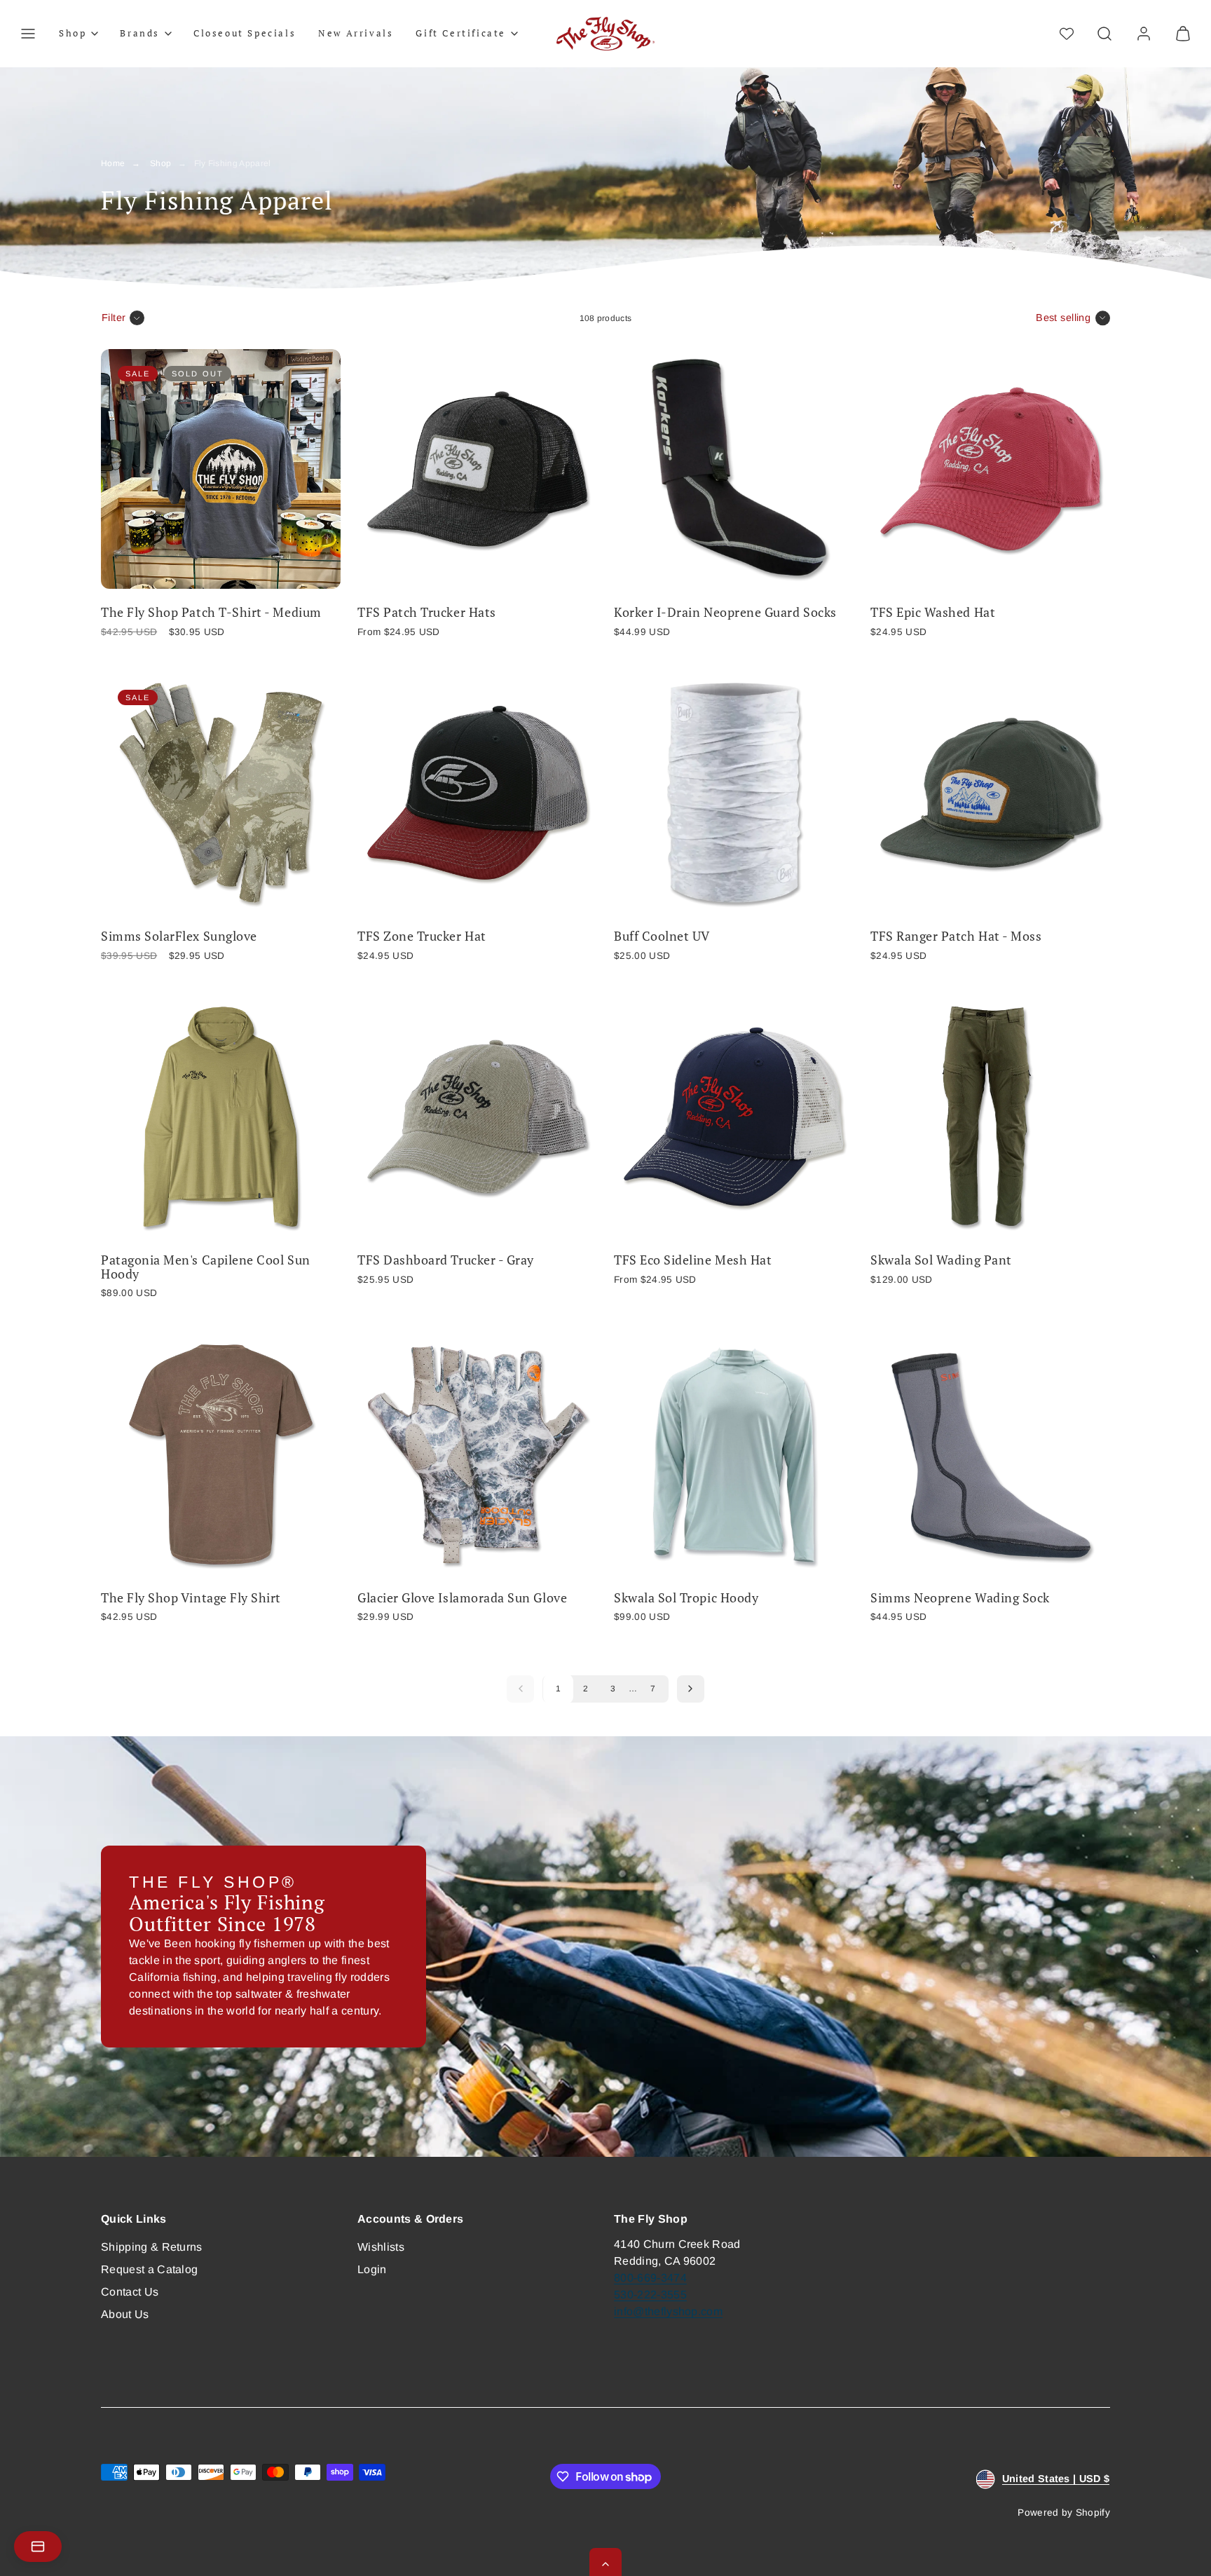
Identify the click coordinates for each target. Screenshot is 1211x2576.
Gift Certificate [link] (461, 33)
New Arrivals (356, 33)
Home (113, 163)
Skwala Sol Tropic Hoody (686, 1598)
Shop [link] (73, 33)
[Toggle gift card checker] (38, 2547)
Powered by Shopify (1064, 2513)
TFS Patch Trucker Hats (427, 612)
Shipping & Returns (152, 2247)
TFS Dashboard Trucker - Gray (446, 1260)
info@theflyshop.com (668, 2311)
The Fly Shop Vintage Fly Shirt (191, 1598)
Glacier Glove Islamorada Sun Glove (462, 1598)
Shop (160, 163)
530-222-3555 (650, 2295)
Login (372, 2269)
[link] (1144, 34)
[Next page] (691, 1689)
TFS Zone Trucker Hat (422, 936)
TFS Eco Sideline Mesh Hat (693, 1260)
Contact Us (130, 2292)
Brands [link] (140, 33)
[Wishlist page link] (1067, 34)
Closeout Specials (245, 33)
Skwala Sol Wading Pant (941, 1260)
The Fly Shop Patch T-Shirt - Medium (211, 612)
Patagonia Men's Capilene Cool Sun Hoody (206, 1267)
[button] (28, 34)
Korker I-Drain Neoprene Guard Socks (725, 612)
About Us (125, 2314)
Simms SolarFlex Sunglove (179, 936)
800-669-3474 (650, 2278)
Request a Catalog (149, 2269)
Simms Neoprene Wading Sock (960, 1598)
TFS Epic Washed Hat (933, 612)
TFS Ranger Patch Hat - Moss (956, 936)
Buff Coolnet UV (662, 936)
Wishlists (381, 2247)
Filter (114, 318)
